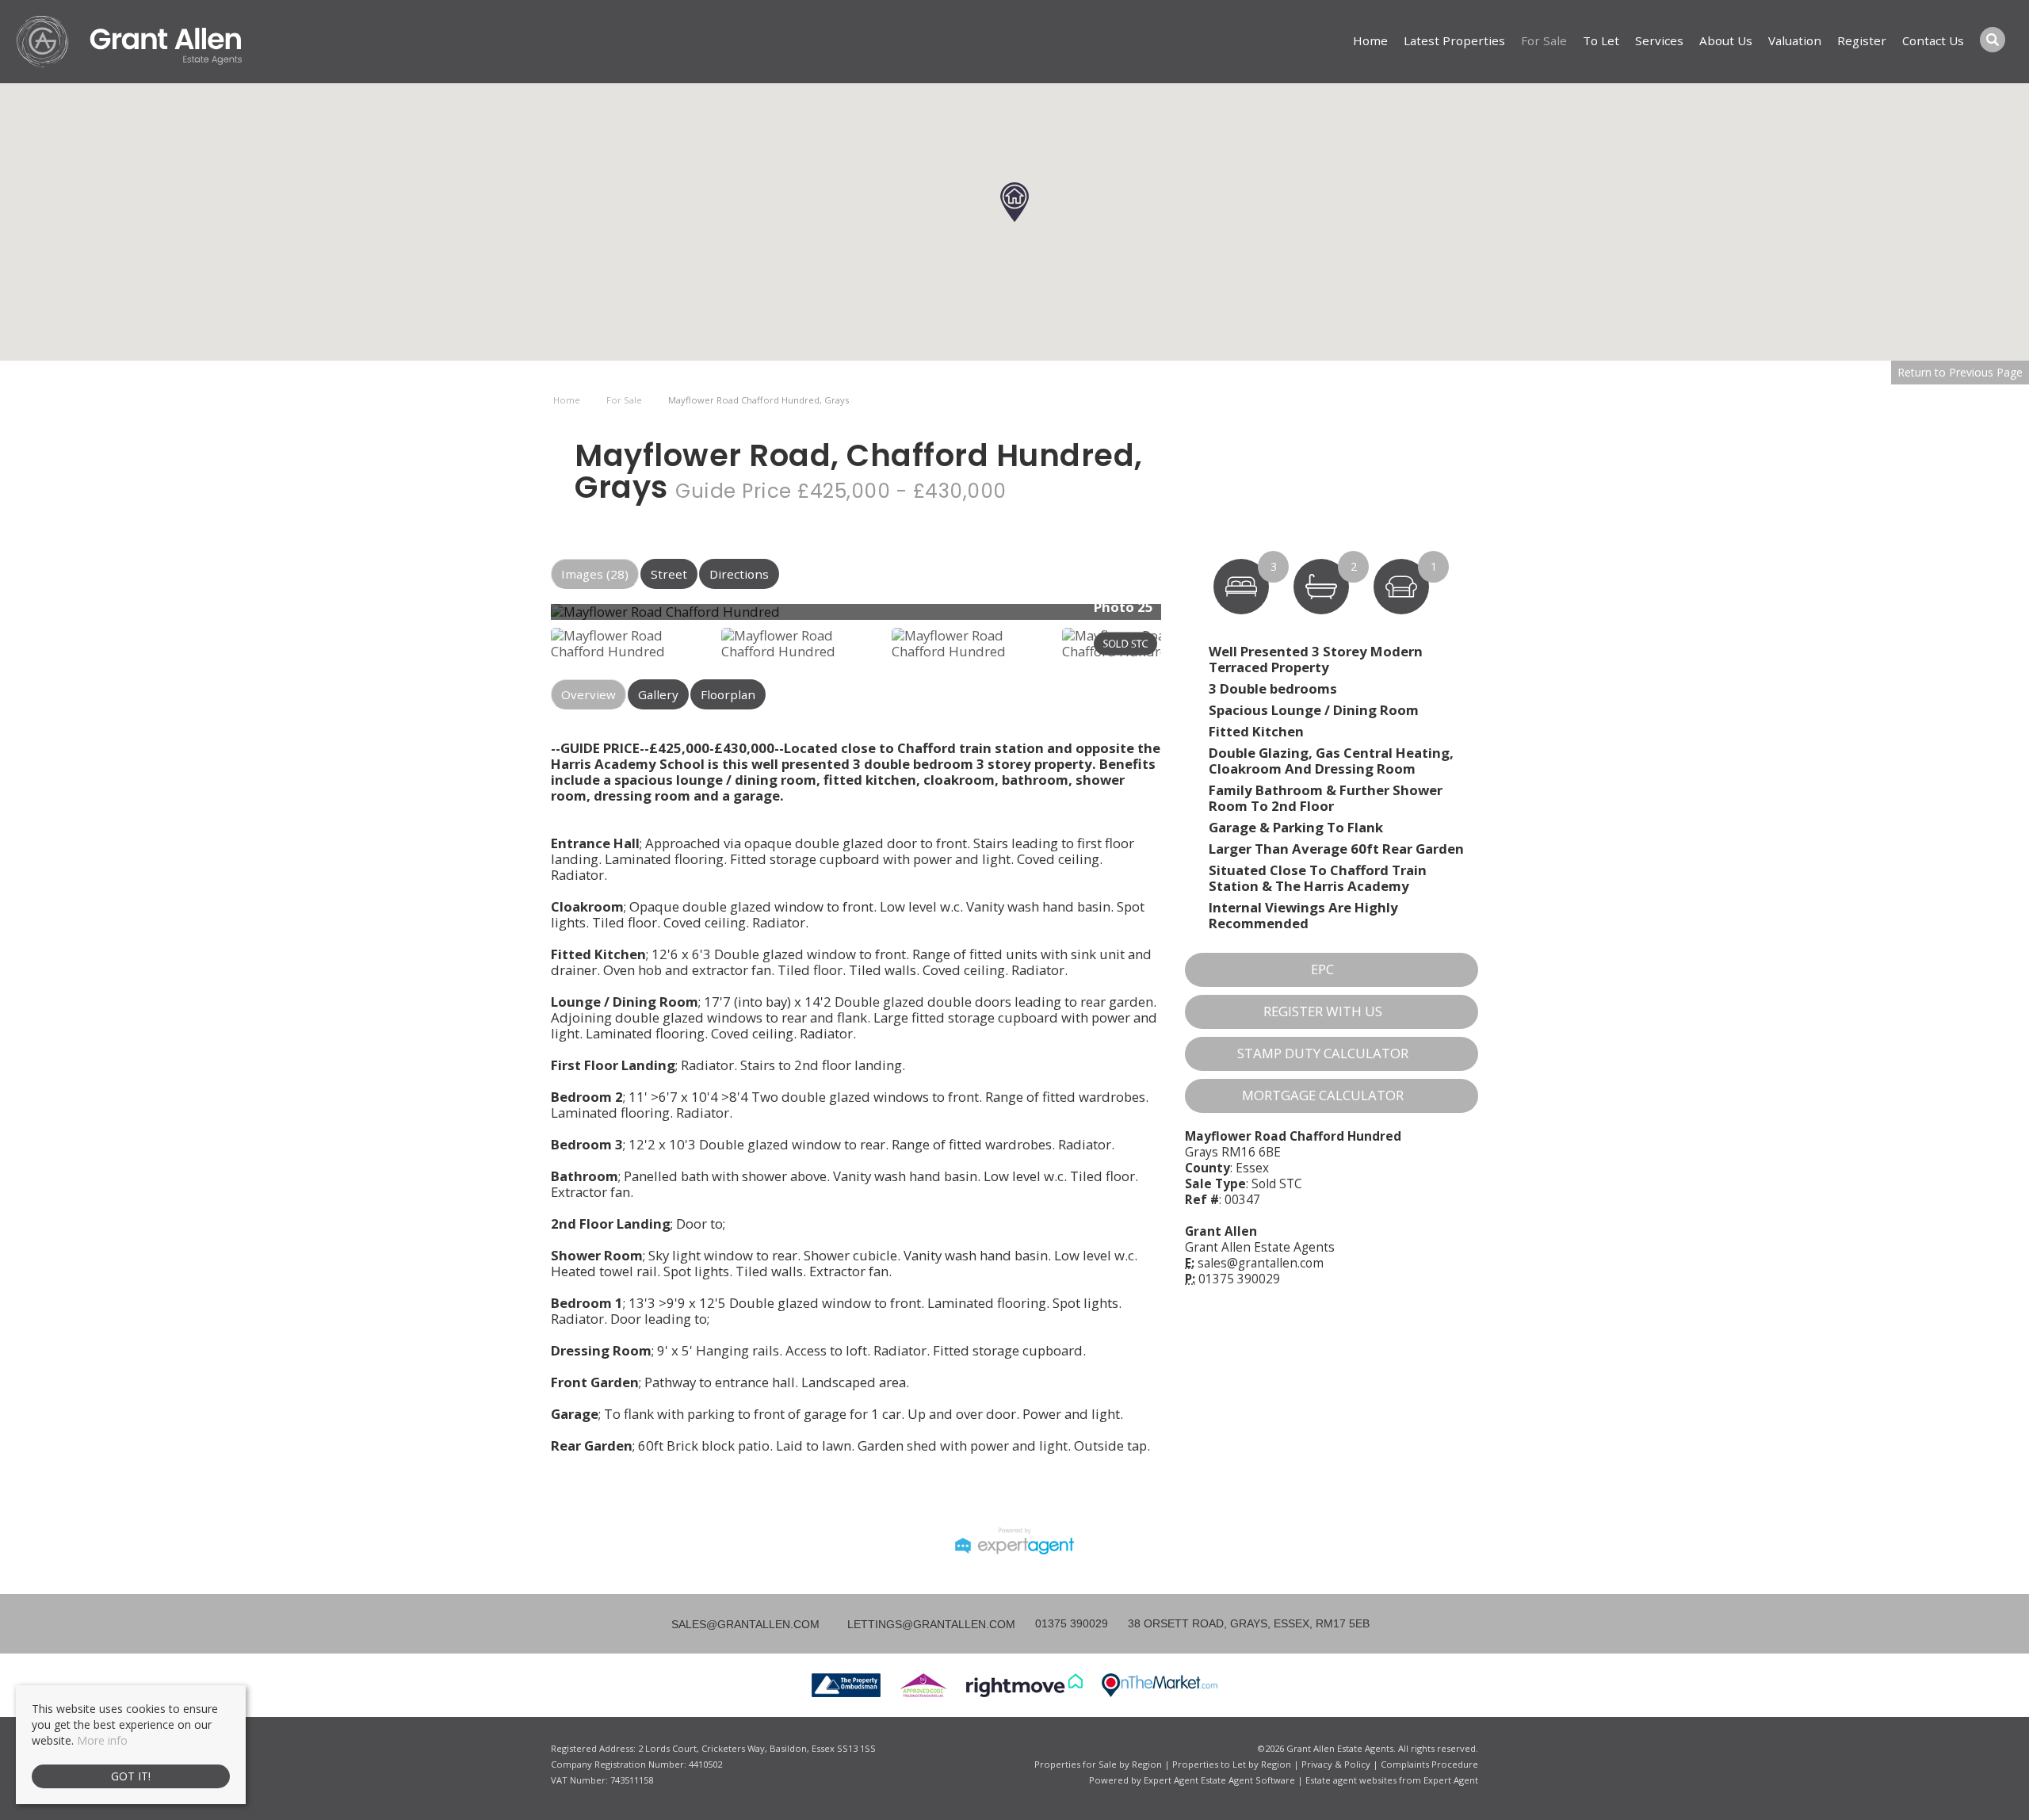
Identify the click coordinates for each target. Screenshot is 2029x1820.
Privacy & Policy (1336, 1764)
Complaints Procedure (1429, 1764)
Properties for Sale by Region (1098, 1764)
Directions (739, 574)
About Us (1726, 40)
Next (1192, 618)
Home (1370, 40)
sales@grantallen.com (1261, 1263)
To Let (1601, 40)
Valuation (1795, 40)
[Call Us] (1033, 1623)
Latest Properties (1454, 40)
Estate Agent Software (1248, 1780)
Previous (526, 618)
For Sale (1544, 40)
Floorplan (728, 694)
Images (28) (595, 574)
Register (1862, 40)
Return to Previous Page (1960, 372)
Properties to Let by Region (1232, 1764)
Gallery (658, 694)
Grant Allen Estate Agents (1260, 1247)
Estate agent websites (1351, 1780)
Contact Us (1933, 40)
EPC (1322, 969)
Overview (588, 694)
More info (102, 1740)
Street (669, 574)
